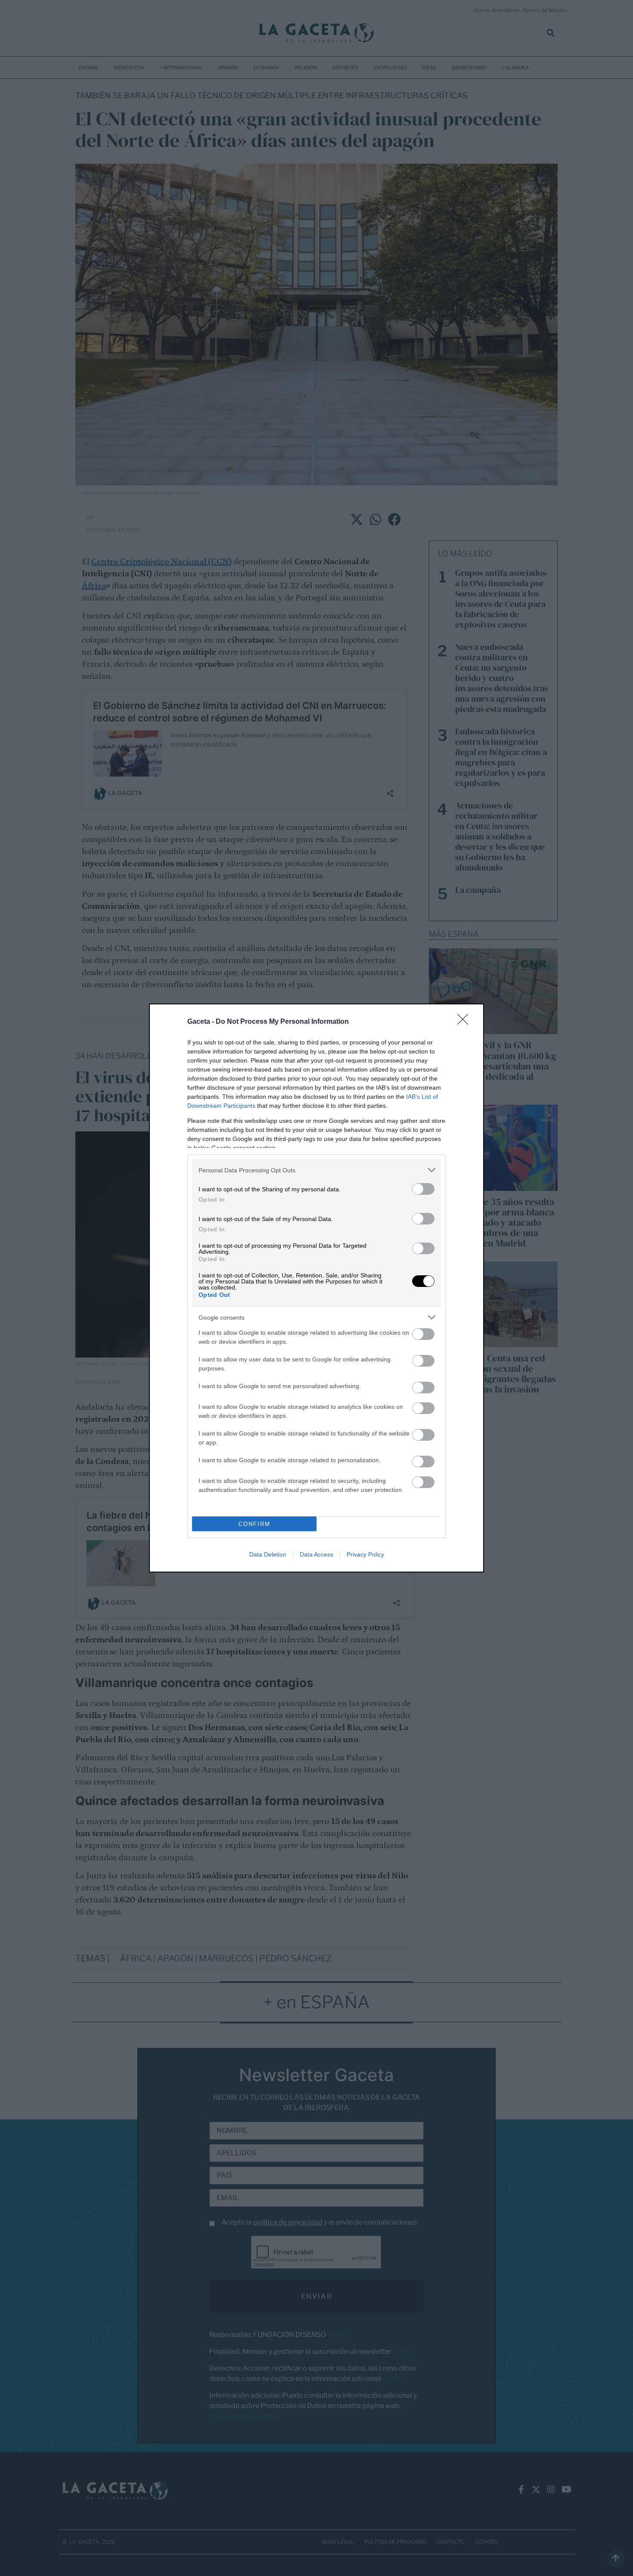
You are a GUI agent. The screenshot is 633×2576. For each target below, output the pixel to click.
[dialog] (316, 1288)
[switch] (423, 1189)
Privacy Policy (365, 1554)
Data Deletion (268, 1554)
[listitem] (316, 1170)
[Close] (465, 1022)
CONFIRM (254, 1524)
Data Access (316, 1554)
